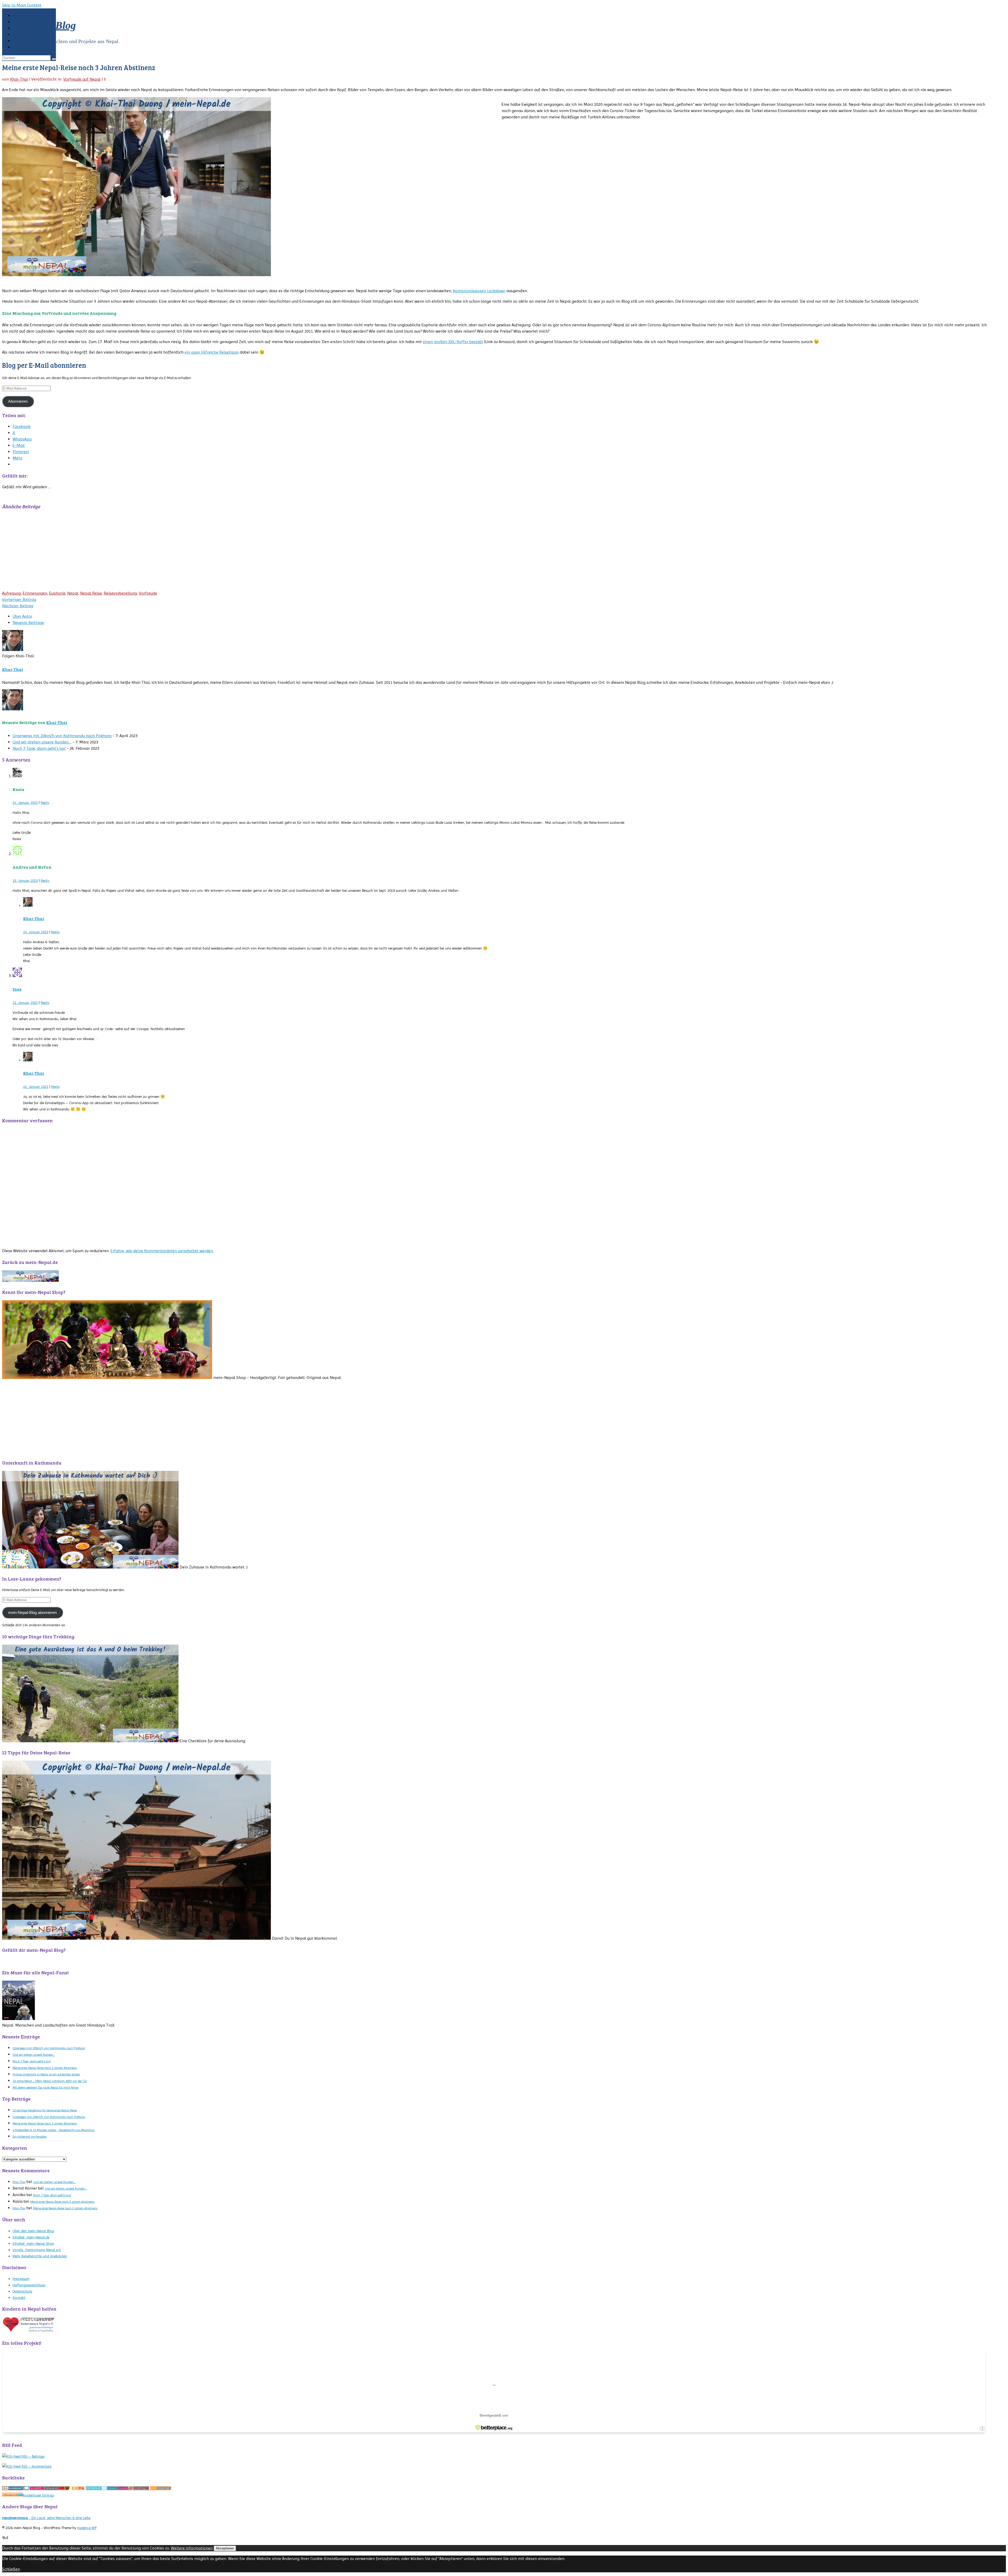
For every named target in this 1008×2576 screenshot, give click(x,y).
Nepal (73, 593)
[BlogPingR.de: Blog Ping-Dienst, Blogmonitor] (139, 2489)
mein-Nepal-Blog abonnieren (32, 1613)
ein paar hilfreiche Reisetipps (212, 352)
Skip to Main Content (22, 5)
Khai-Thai (19, 79)
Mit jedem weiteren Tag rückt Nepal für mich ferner (46, 2087)
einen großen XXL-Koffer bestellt (453, 342)
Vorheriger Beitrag (19, 599)
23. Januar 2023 (25, 880)
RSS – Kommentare (36, 2466)
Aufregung (12, 593)
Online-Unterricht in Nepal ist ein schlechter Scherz (46, 2074)
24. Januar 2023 (25, 802)
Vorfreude (148, 593)
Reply (45, 802)
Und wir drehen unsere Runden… (42, 742)
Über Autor (22, 616)
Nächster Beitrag (18, 606)
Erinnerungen (35, 593)
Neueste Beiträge (28, 623)
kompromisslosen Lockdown (479, 291)
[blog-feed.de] (13, 2495)
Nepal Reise (91, 593)
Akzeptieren (225, 2548)
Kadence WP (87, 2528)
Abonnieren (18, 401)
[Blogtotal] (76, 2489)
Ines (17, 989)
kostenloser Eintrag (38, 2495)
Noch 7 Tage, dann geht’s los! (39, 748)
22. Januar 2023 (25, 1003)
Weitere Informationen (192, 2548)
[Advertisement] (160, 551)
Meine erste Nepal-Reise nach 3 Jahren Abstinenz (45, 2068)
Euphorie (57, 593)
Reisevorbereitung (120, 593)
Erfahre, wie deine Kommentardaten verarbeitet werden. (162, 1251)
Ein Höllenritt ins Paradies (30, 2137)
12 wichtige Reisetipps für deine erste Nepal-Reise (45, 2110)
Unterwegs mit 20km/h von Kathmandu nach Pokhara (62, 736)
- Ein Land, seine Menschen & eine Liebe (46, 2518)
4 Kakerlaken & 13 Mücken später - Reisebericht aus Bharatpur (54, 2130)
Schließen (11, 2569)
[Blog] (13, 2489)
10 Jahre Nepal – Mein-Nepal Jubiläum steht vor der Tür (50, 2081)
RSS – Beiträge (32, 2456)
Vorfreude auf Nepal (82, 79)
